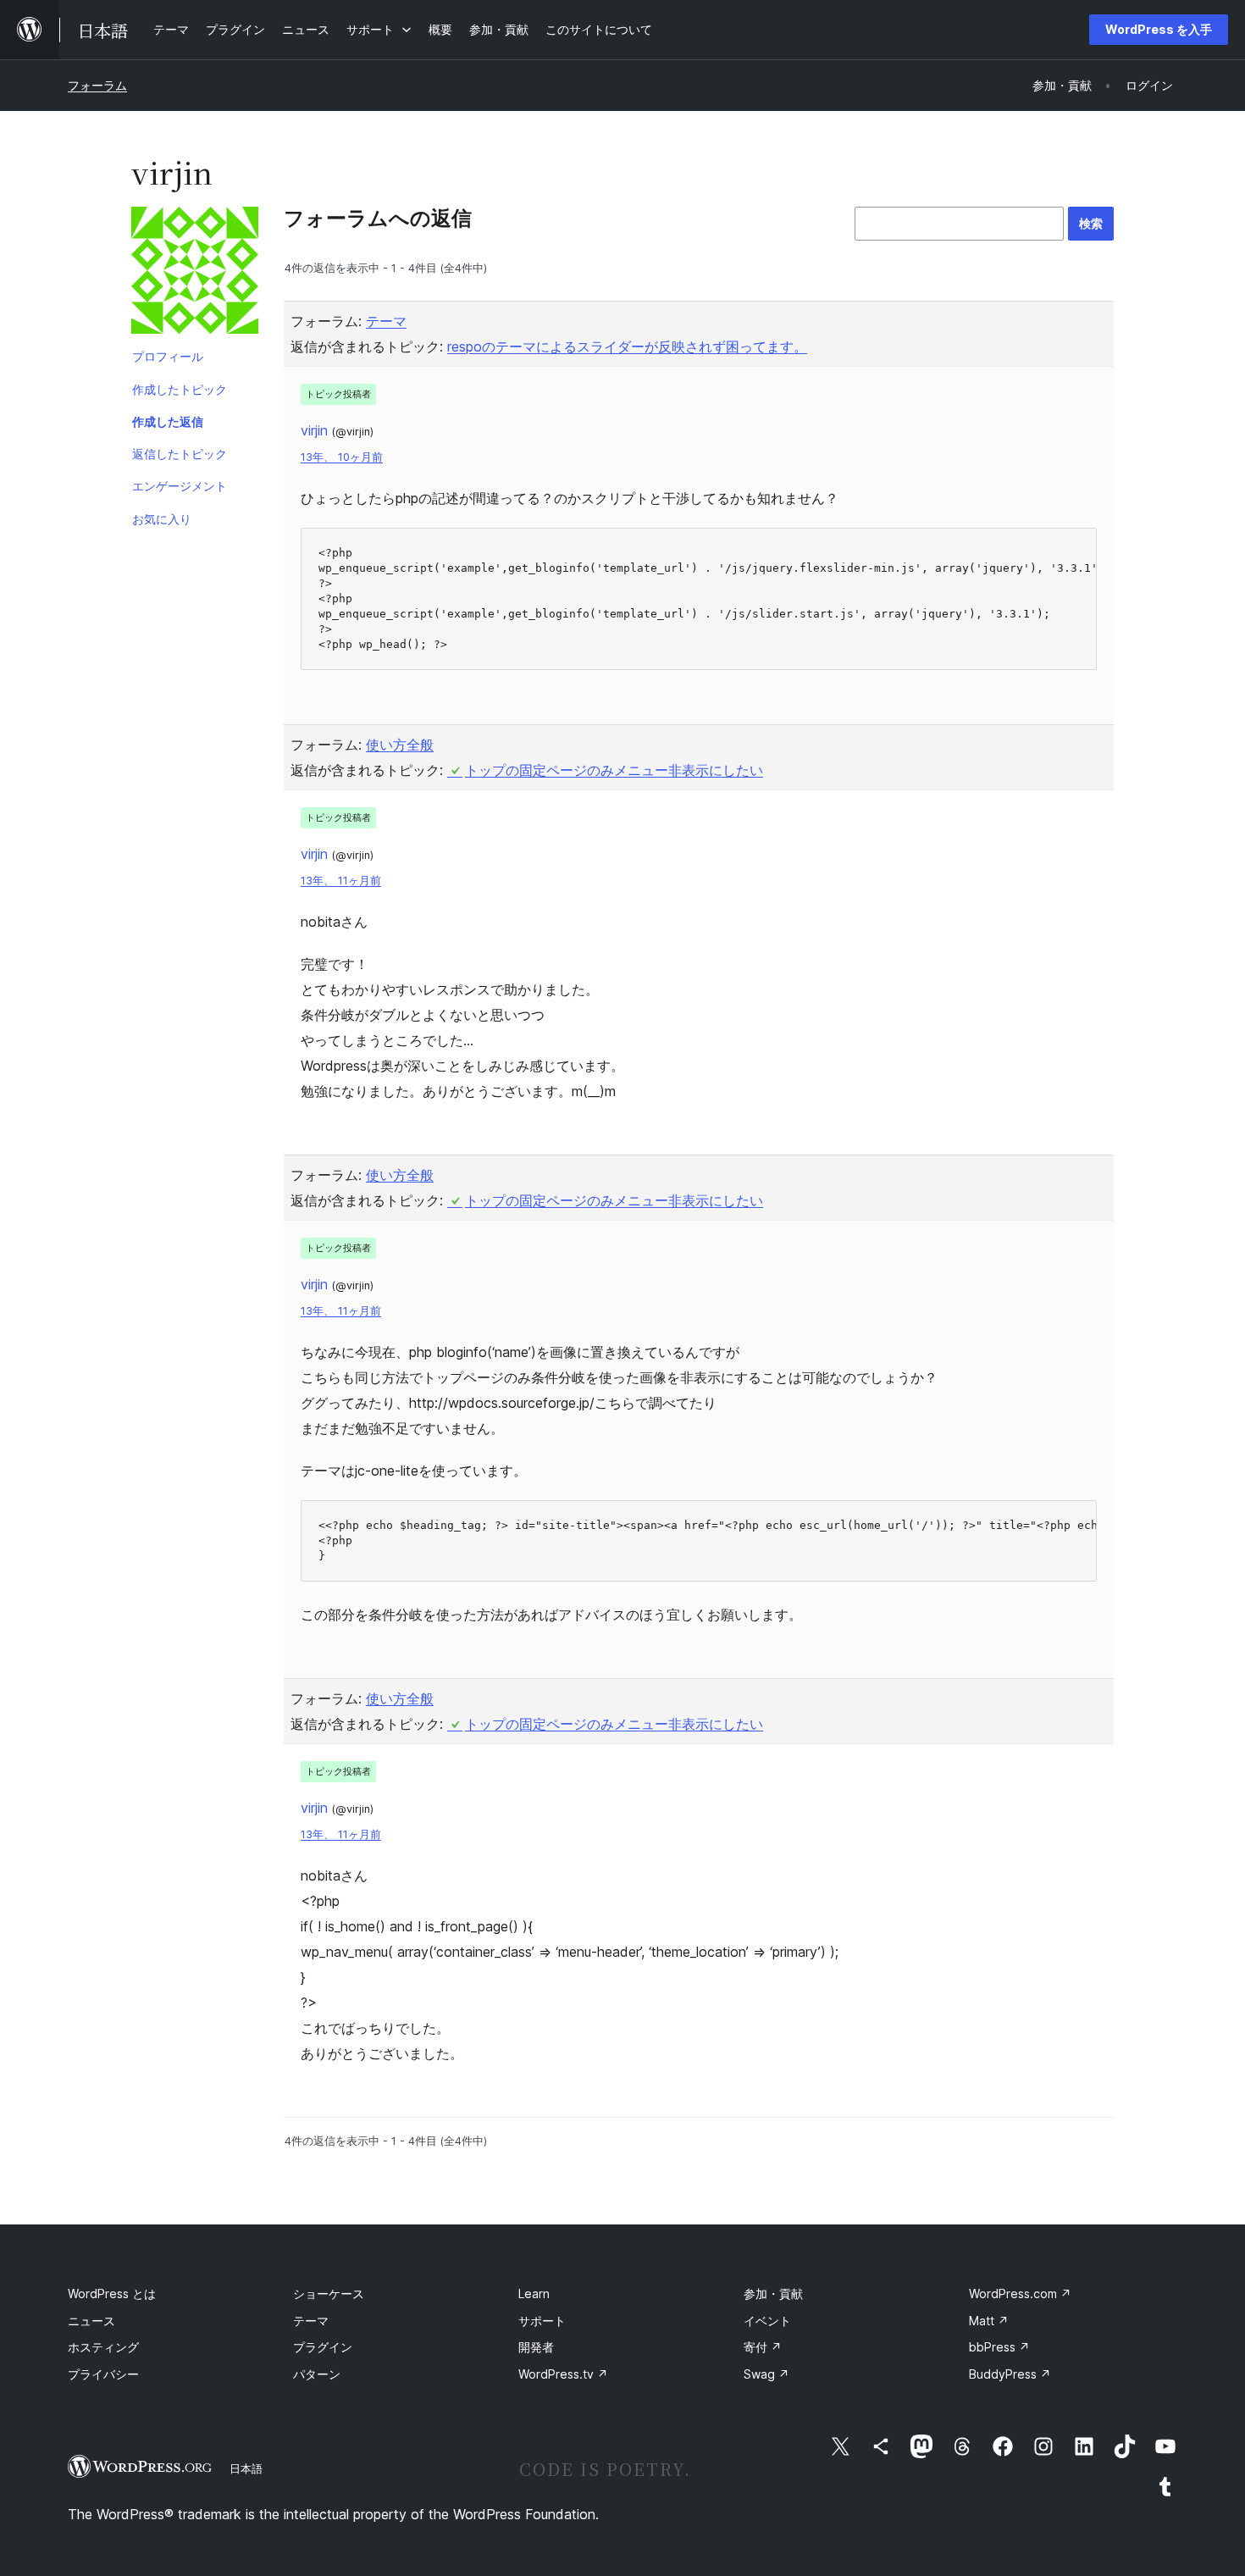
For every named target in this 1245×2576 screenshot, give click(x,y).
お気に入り (162, 519)
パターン (317, 2374)
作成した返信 (168, 421)
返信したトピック (180, 454)
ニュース (91, 2321)
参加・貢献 (773, 2293)
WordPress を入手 (1159, 29)
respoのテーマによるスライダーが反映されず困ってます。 (627, 346)
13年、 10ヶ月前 (342, 457)
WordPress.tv (563, 2374)
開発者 (536, 2347)
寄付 (763, 2347)
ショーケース (329, 2293)
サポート (542, 2321)
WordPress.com (1020, 2293)
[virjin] (195, 274)
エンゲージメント (180, 486)
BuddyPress (1010, 2374)
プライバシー (103, 2374)
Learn (534, 2293)
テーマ (386, 321)
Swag (766, 2374)
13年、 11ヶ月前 (341, 881)
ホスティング (103, 2347)
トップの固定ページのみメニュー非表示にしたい (614, 770)
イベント (767, 2321)
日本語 (246, 2468)
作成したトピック (180, 389)
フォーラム (97, 85)
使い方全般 (400, 745)
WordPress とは (112, 2293)
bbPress (999, 2347)
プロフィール (168, 356)
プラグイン (323, 2347)
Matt (989, 2321)
